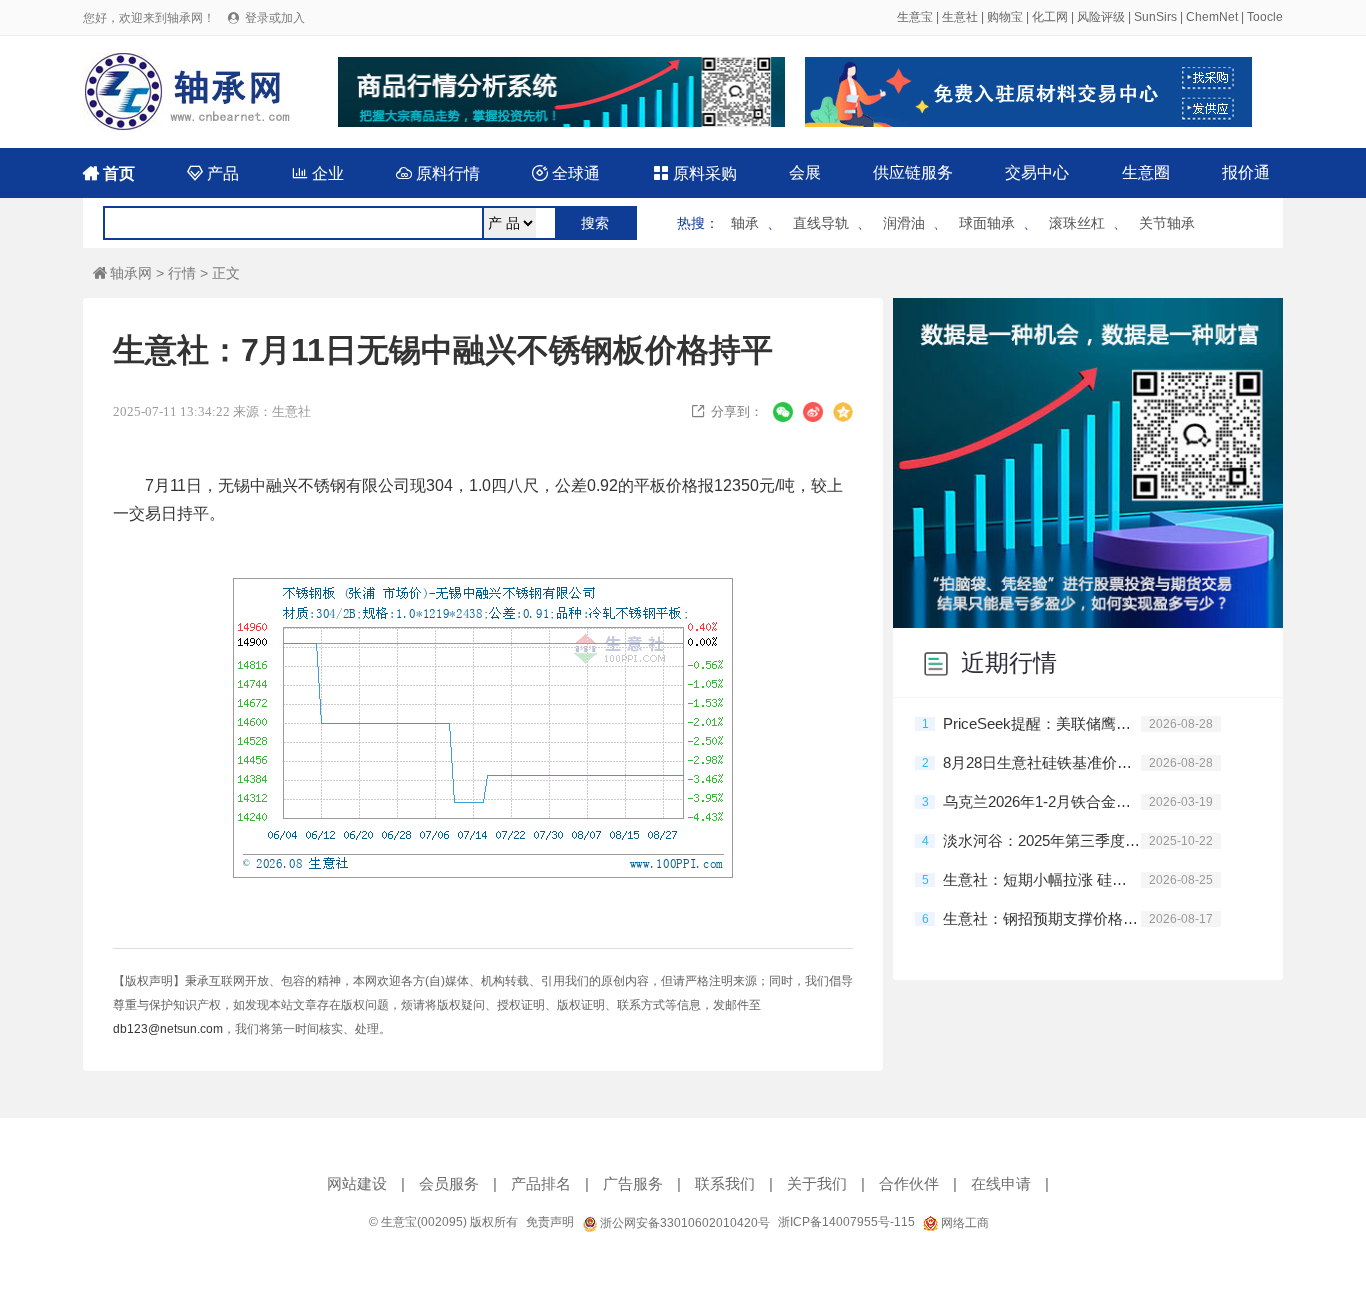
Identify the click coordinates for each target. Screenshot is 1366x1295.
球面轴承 (987, 223)
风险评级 (1101, 17)
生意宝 (915, 17)
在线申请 (1001, 1183)
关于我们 (817, 1183)
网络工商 (963, 1223)
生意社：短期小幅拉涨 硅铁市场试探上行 (1042, 879)
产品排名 (541, 1183)
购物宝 (1005, 17)
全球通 (566, 173)
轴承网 (122, 273)
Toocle (1265, 17)
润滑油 (904, 223)
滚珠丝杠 (1077, 223)
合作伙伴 (909, 1183)
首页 (109, 173)
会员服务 (449, 1183)
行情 (182, 273)
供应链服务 (913, 172)
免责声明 (550, 1222)
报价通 (1246, 172)
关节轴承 (1167, 223)
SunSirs (1155, 17)
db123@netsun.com (168, 1029)
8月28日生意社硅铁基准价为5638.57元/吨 (1042, 762)
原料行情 (438, 173)
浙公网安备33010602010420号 (683, 1223)
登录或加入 (275, 18)
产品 (213, 173)
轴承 (745, 223)
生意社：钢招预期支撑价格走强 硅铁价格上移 (1042, 918)
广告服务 (633, 1183)
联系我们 (725, 1183)
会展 (805, 172)
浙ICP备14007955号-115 (846, 1222)
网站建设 (357, 1183)
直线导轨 (821, 223)
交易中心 (1037, 172)
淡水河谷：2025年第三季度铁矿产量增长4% (1042, 840)
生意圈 (1146, 172)
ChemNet (1212, 17)
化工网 (1050, 17)
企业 (318, 173)
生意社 (960, 17)
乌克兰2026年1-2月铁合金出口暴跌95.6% (1042, 801)
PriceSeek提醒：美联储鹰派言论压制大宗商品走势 (1042, 723)
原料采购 (695, 173)
